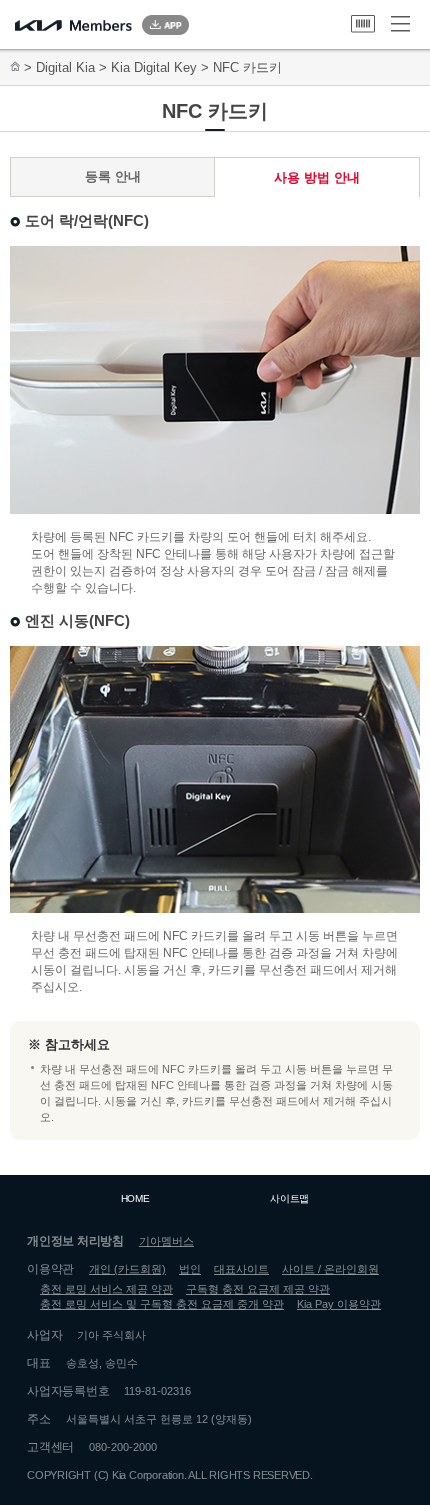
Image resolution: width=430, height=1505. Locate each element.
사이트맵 (289, 1198)
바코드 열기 (363, 24)
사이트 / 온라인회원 (330, 1269)
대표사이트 (241, 1269)
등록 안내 (113, 176)
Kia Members (73, 25)
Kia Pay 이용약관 (339, 1304)
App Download (165, 25)
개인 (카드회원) (127, 1269)
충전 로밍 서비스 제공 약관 (106, 1289)
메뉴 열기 (400, 24)
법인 (190, 1269)
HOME (135, 1198)
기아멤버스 (166, 1241)
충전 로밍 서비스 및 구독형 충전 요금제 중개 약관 (162, 1304)
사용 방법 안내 (317, 177)
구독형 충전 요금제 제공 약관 (258, 1289)
